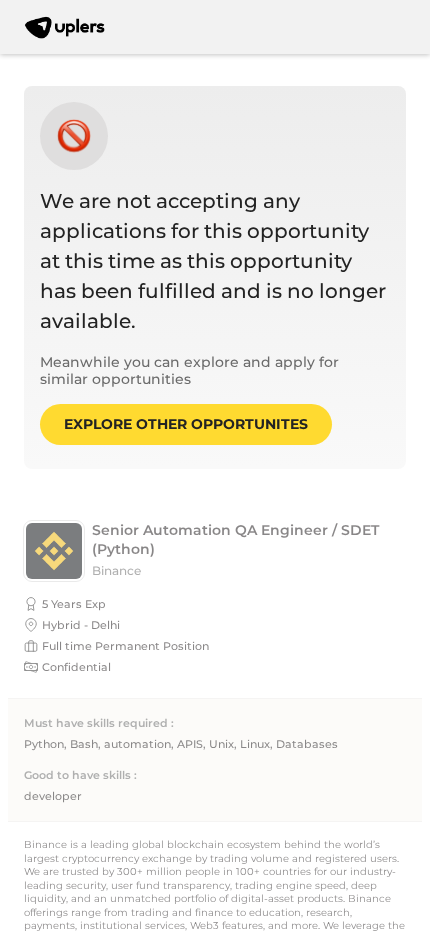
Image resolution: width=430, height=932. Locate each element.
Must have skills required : (99, 723)
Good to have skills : (80, 775)
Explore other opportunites (186, 424)
